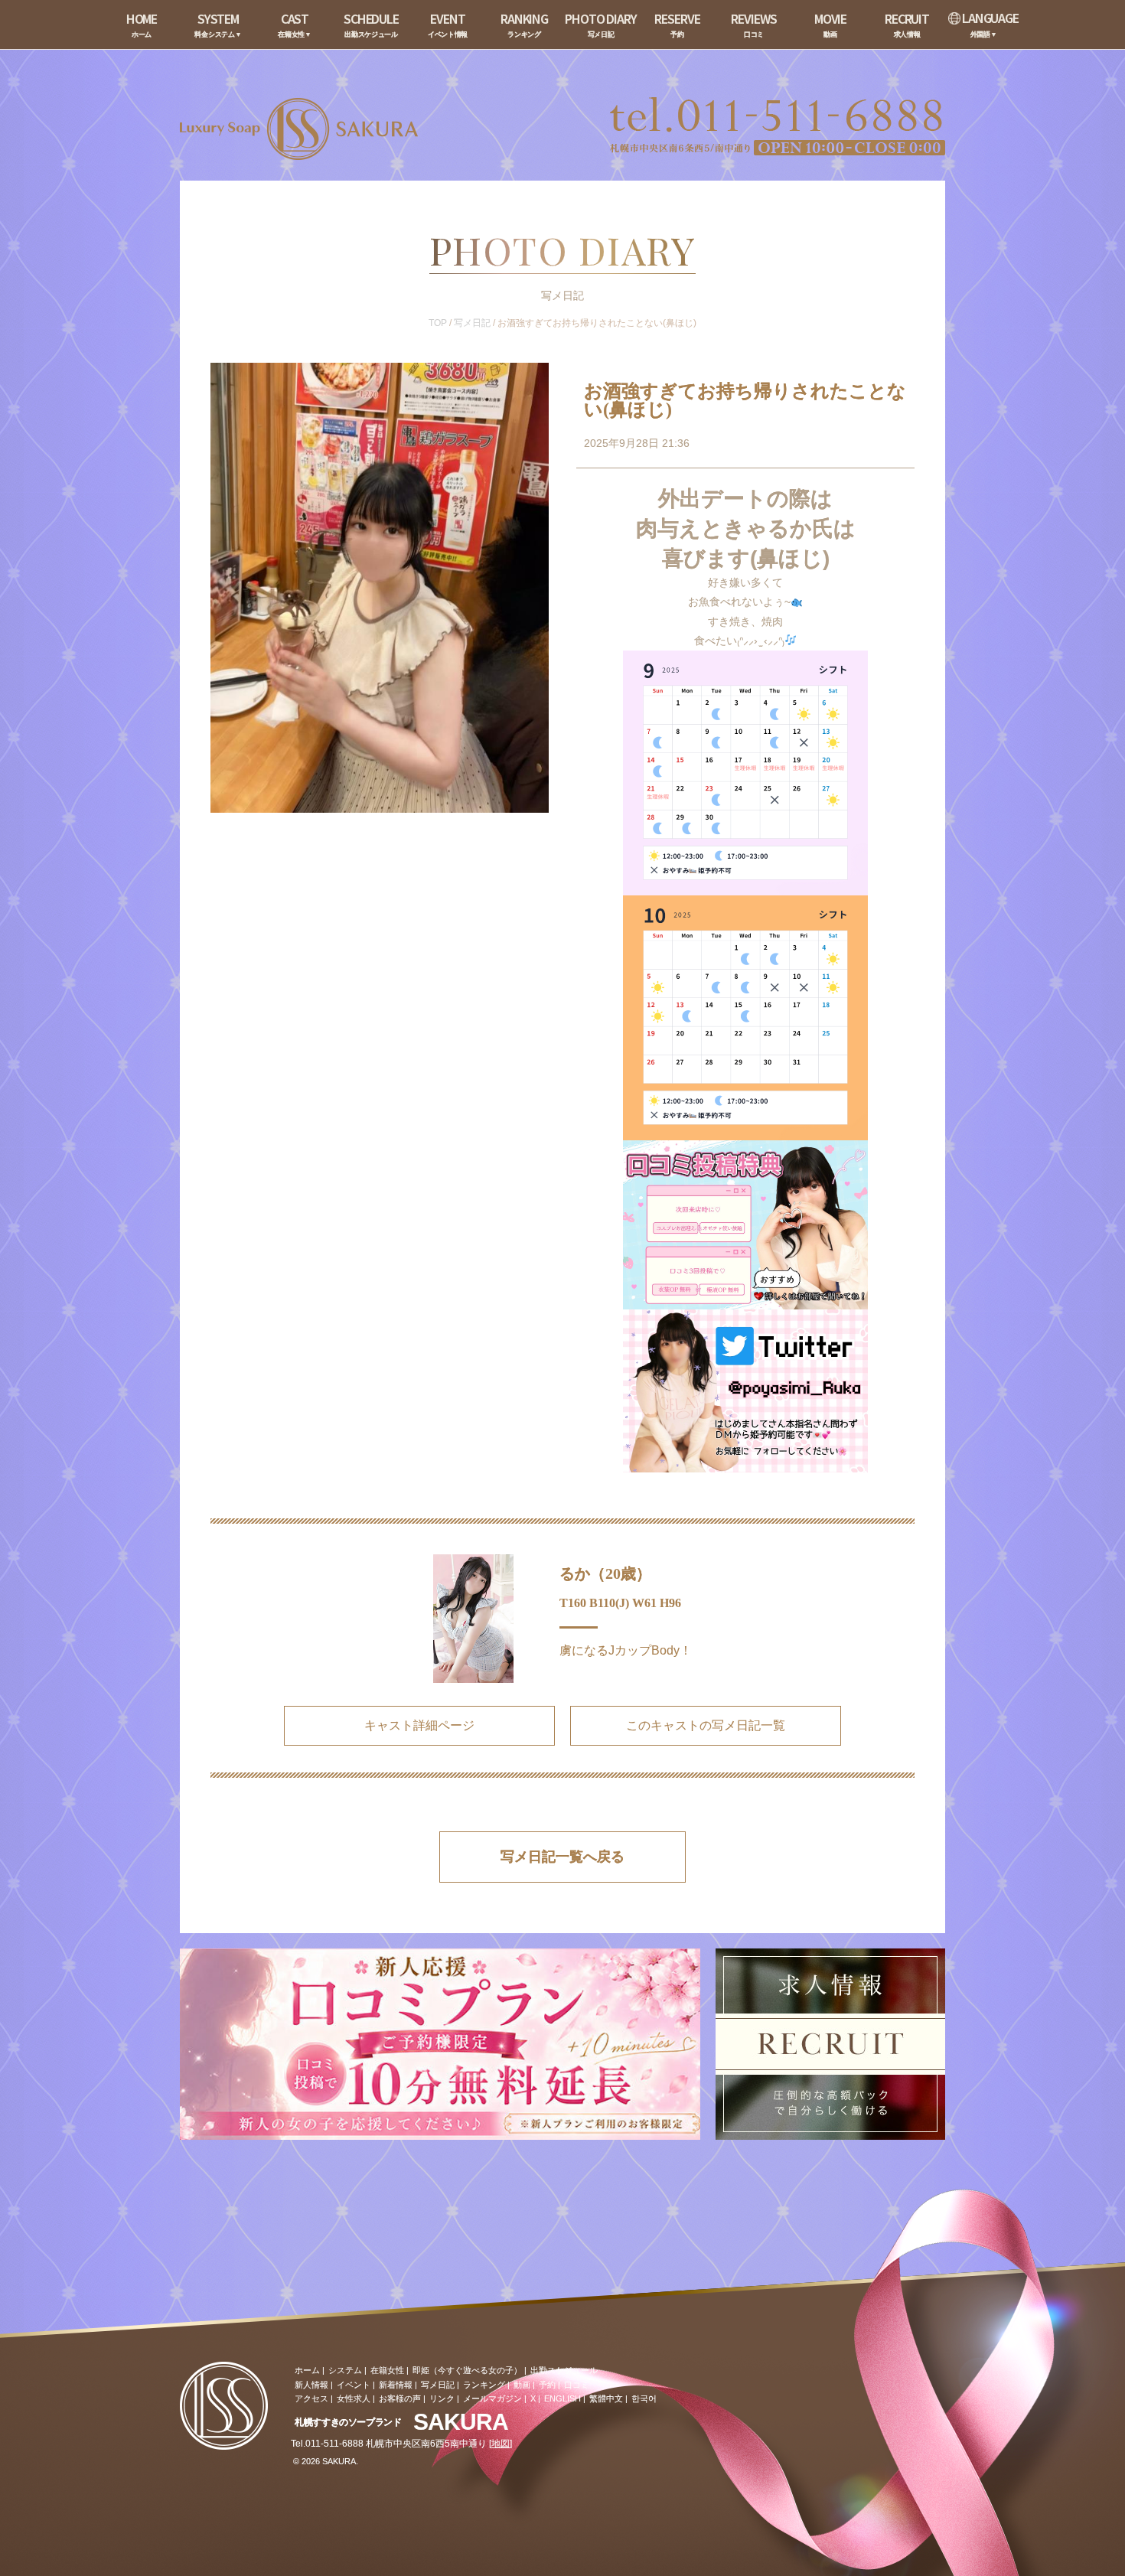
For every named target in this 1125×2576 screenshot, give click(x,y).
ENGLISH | (565, 2398)
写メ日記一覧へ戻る (562, 1857)
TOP (438, 323)
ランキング (484, 2385)
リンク (442, 2398)
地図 (501, 2444)
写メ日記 (472, 323)
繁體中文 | (608, 2398)
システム (345, 2370)
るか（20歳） (605, 1573)
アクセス (311, 2398)
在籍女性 (387, 2370)
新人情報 (311, 2385)
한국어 (644, 2398)
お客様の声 (400, 2398)
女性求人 (354, 2398)
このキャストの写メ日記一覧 (706, 1725)
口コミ (577, 2385)
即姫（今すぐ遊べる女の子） (467, 2370)
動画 (522, 2385)
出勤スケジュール (564, 2370)
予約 (547, 2385)
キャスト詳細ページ (419, 1725)
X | (535, 2398)
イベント (354, 2385)
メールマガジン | (495, 2398)
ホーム (307, 2370)
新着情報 (396, 2385)
